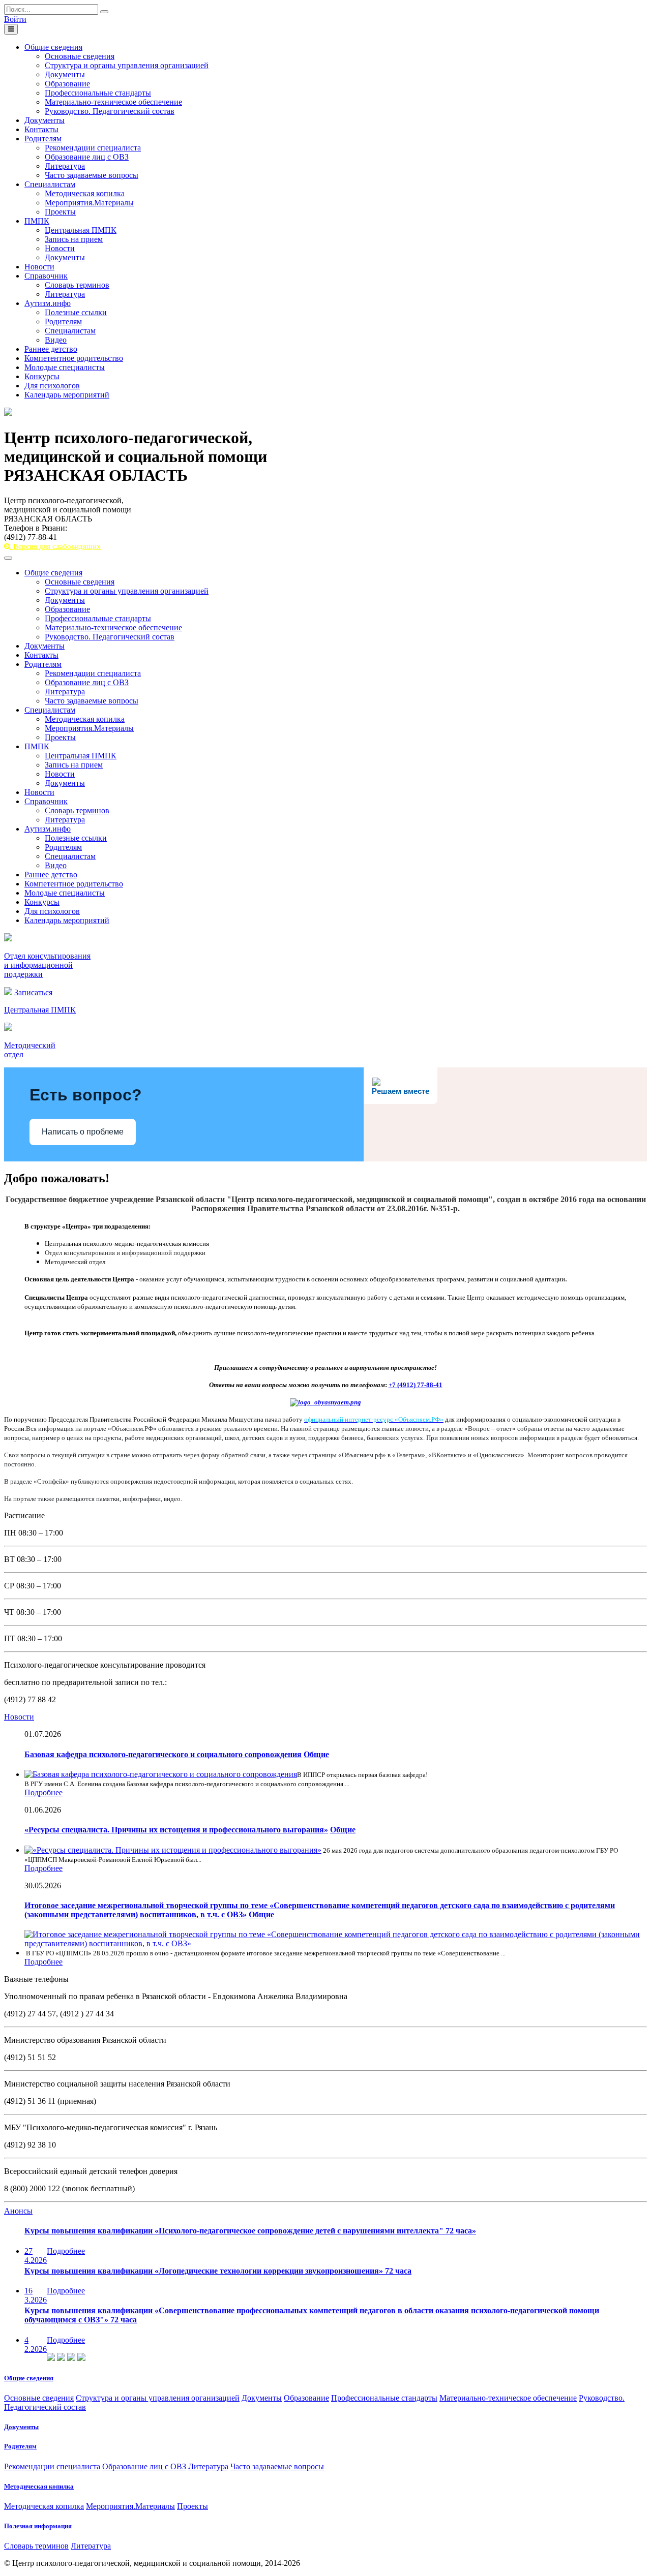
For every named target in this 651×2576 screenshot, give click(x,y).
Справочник (46, 276)
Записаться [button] (33, 992)
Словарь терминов (77, 285)
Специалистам (50, 184)
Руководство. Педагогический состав (110, 111)
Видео (56, 340)
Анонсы (18, 2211)
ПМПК (37, 221)
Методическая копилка (85, 193)
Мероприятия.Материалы (89, 203)
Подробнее (43, 1792)
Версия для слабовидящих (56, 546)
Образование (67, 84)
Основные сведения (80, 56)
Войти (15, 19)
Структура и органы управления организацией (127, 65)
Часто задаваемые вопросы (92, 175)
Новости (60, 248)
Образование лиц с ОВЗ (87, 157)
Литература (65, 166)
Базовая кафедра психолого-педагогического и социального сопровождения (163, 1754)
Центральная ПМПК (81, 230)
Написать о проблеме (83, 1132)
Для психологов (52, 386)
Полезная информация (38, 2526)
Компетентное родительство (74, 358)
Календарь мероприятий (67, 395)
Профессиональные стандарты (98, 93)
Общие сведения (53, 47)
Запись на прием (74, 239)
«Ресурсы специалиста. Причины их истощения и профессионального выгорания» (176, 1830)
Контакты (41, 129)
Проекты (60, 212)
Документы (65, 74)
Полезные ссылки (76, 312)
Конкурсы (42, 376)
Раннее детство (51, 349)
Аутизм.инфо (48, 303)
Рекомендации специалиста (93, 148)
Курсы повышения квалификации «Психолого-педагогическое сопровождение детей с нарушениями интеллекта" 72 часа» (250, 2231)
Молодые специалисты (65, 367)
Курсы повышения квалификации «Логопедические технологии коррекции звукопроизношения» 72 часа (218, 2271)
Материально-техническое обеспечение (113, 102)
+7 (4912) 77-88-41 (416, 1385)
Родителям (43, 139)
